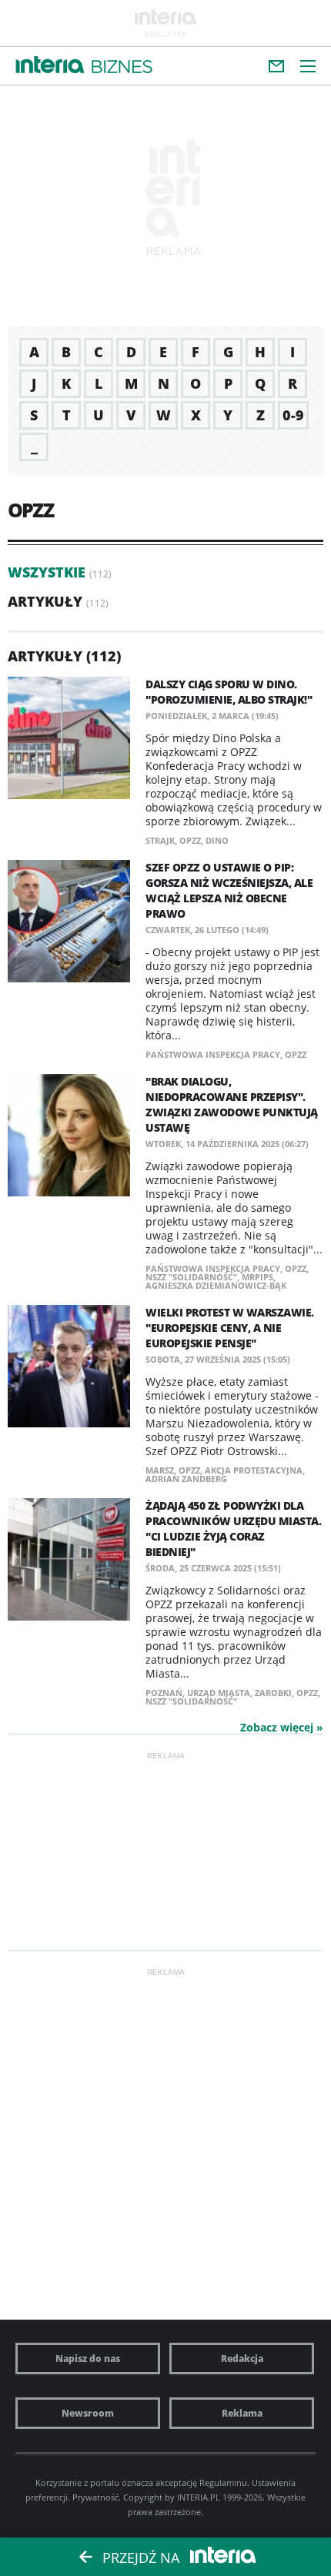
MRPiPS (257, 1277)
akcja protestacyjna (254, 1470)
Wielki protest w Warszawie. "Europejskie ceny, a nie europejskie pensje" (230, 1328)
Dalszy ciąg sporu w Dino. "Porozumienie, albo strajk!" (229, 692)
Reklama (242, 2413)
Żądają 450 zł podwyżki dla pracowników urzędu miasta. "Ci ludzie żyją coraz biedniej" (233, 1529)
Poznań (164, 1693)
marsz (160, 1470)
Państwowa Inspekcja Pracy (213, 1054)
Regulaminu (223, 2482)
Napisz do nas (88, 2359)
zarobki (273, 1693)
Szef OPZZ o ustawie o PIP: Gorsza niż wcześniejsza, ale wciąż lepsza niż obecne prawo (229, 890)
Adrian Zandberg (186, 1479)
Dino (217, 840)
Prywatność (95, 2497)
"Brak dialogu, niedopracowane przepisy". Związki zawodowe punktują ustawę (232, 1104)
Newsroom (88, 2413)
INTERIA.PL (199, 2497)
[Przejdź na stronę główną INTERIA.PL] (50, 65)
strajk (160, 840)
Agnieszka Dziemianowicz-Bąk (216, 1285)
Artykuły (45, 601)
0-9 (293, 415)
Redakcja (242, 2359)
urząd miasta (219, 1693)
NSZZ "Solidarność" (191, 1277)
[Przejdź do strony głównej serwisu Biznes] (122, 67)
